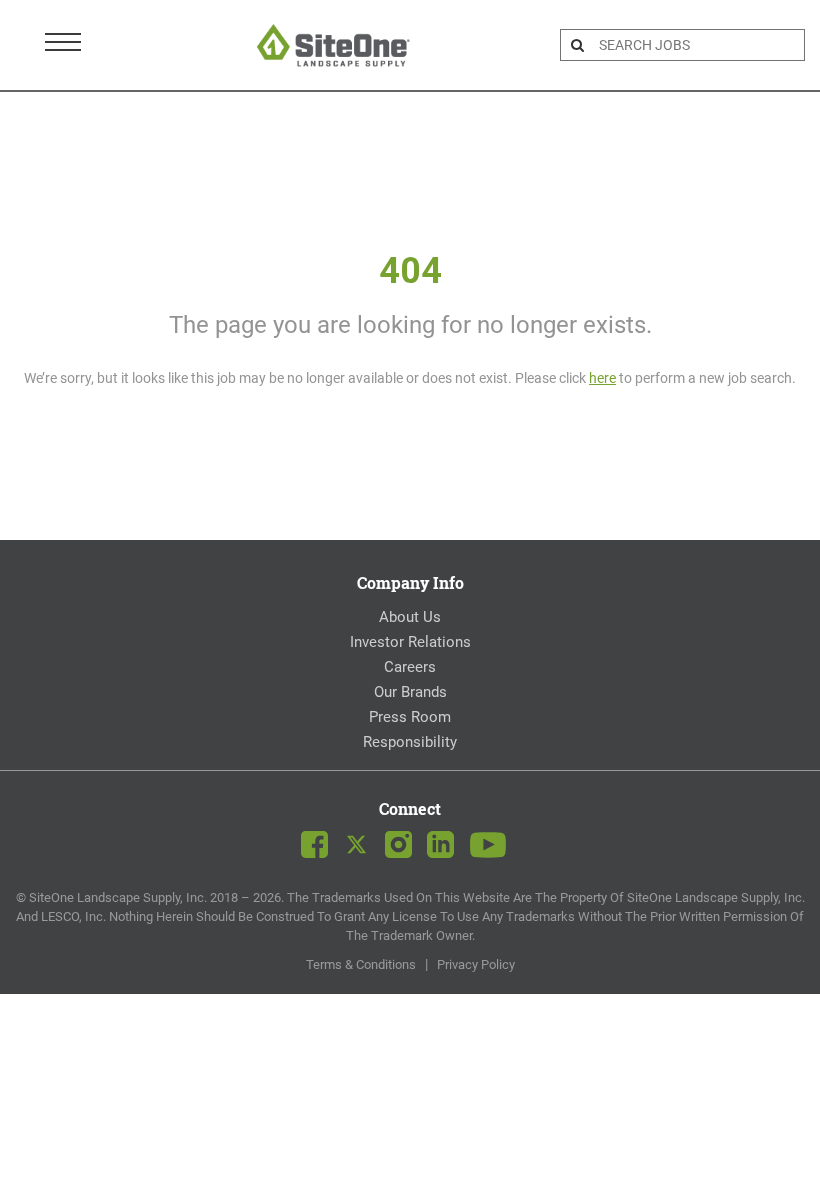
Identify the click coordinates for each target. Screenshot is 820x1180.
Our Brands (410, 692)
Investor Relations (410, 642)
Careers (410, 667)
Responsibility (410, 742)
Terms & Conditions (361, 964)
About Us (410, 617)
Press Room (410, 717)
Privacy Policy (476, 964)
